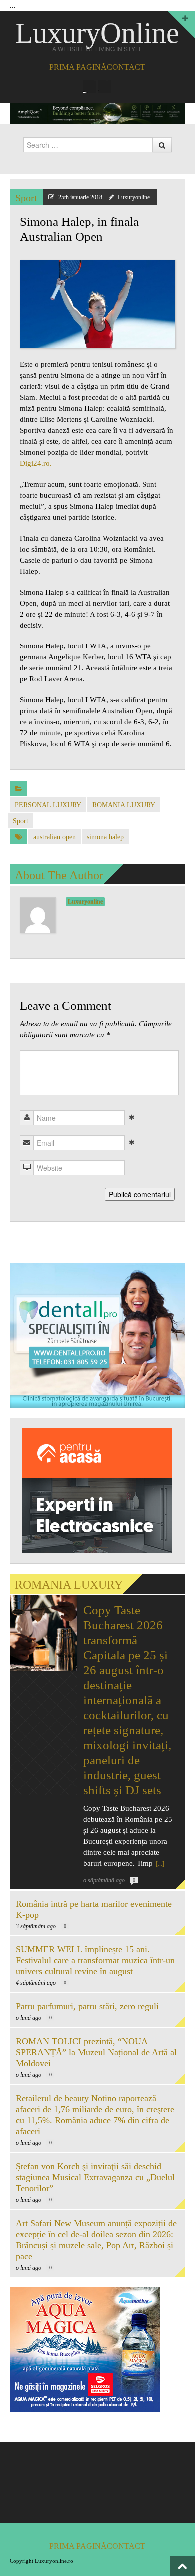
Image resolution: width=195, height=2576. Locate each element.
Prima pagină (78, 67)
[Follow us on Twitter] (105, 87)
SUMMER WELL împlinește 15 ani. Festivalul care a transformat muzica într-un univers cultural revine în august (95, 1960)
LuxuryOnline (97, 33)
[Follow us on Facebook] (90, 87)
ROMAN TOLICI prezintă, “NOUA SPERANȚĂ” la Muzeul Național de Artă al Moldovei (96, 2052)
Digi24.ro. (36, 463)
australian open (55, 837)
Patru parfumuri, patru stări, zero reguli (87, 2006)
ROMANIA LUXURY (124, 805)
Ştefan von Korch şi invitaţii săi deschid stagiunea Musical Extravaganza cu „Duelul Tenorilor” (95, 2177)
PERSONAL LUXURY (48, 805)
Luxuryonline (134, 197)
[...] (159, 1864)
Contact (126, 67)
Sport (26, 198)
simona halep (105, 837)
